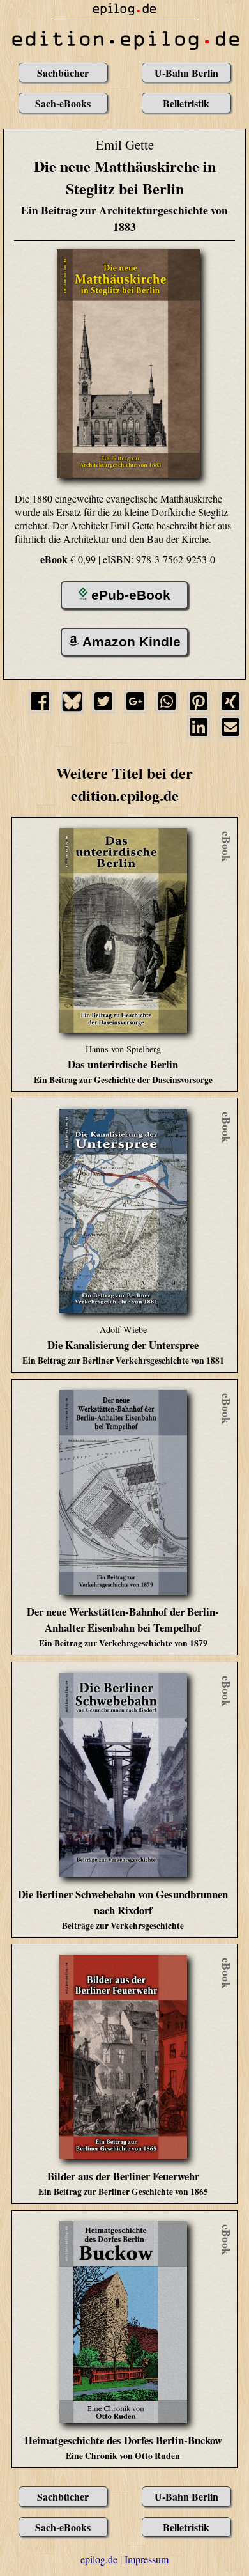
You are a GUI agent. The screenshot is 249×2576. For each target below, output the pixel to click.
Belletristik (186, 103)
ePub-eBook (131, 595)
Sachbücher (63, 73)
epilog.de (99, 2559)
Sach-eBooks (63, 103)
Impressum (147, 2559)
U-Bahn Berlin (186, 73)
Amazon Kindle (132, 642)
